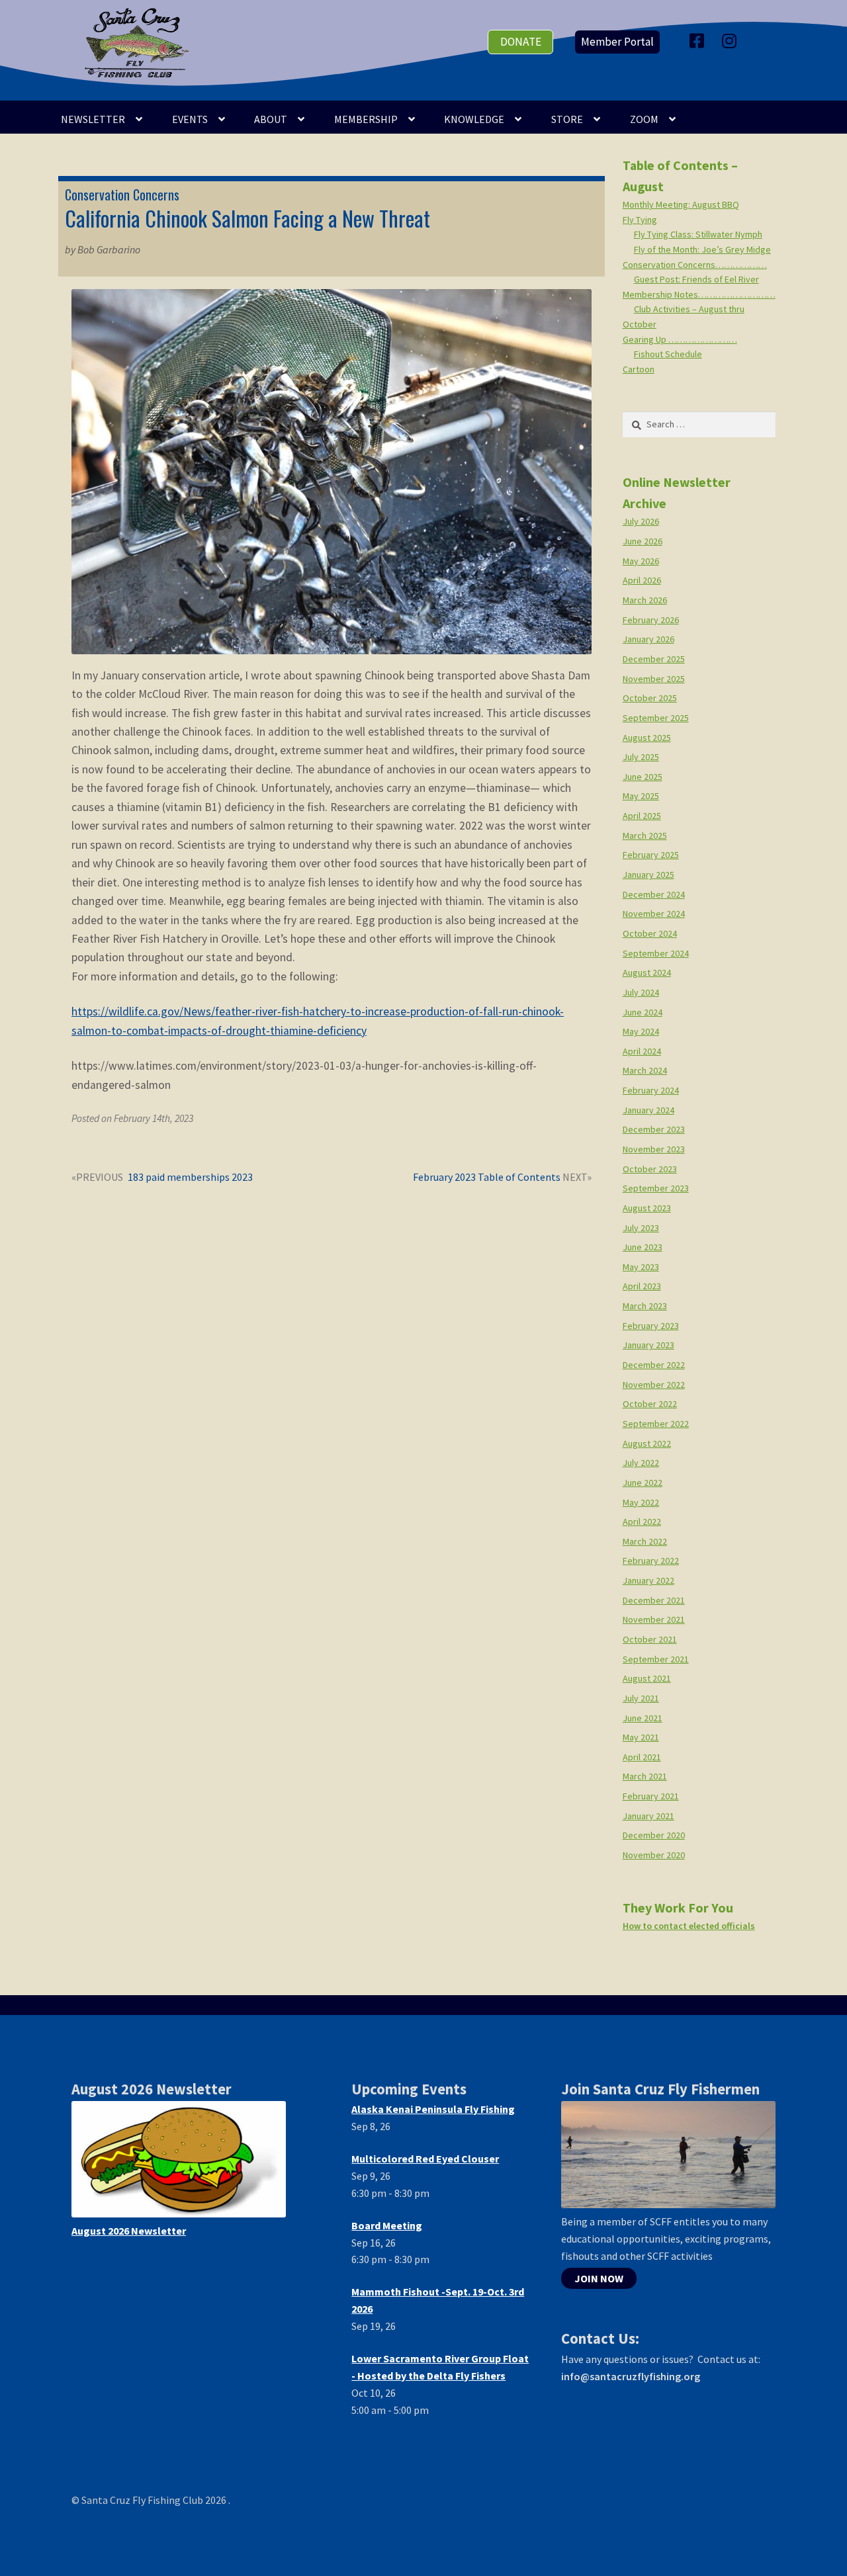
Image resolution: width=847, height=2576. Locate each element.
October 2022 (650, 1404)
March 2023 (645, 1306)
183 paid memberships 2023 (190, 1178)
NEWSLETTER (93, 119)
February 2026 (651, 620)
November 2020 (654, 1855)
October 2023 (650, 1169)
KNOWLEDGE (474, 119)
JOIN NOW (599, 2278)
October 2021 (650, 1639)
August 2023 (647, 1208)
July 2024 (641, 992)
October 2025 (650, 698)
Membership (366, 119)
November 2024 (654, 914)
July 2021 (641, 1698)
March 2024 (645, 1070)
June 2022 (643, 1482)
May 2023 (641, 1267)
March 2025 (645, 836)
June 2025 (643, 777)
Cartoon (639, 369)
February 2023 (651, 1326)
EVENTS (190, 119)
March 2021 (645, 1776)
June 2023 (643, 1247)
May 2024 (641, 1031)
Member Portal (617, 42)
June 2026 (643, 541)
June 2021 (643, 1718)
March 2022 (645, 1541)
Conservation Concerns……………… (695, 265)
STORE (567, 119)
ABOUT (271, 119)
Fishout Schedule (668, 354)
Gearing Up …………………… (680, 339)
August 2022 (647, 1443)
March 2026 (645, 600)
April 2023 (642, 1286)
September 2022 (656, 1424)
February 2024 (651, 1090)
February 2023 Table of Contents (487, 1178)
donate (521, 42)
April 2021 (642, 1757)
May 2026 (641, 561)
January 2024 (648, 1110)
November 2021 (654, 1619)
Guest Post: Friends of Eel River (696, 279)
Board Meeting (387, 2225)
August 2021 (647, 1678)
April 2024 (642, 1051)
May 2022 (641, 1502)
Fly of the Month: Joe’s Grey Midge (702, 249)
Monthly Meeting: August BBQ (681, 204)
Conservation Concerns (122, 194)
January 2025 (648, 875)
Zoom (644, 119)
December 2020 (654, 1835)
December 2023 (654, 1129)
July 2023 (641, 1228)
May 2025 (641, 796)
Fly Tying (640, 220)
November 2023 (654, 1149)
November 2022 (654, 1385)
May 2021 (641, 1737)
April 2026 (642, 580)
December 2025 (654, 659)
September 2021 (656, 1659)
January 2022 (648, 1580)
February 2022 (651, 1561)
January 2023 (648, 1345)
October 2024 (650, 933)
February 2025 (651, 855)
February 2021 (651, 1796)
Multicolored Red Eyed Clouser (425, 2159)
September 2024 (656, 953)
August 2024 (647, 972)
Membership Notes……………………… (699, 294)
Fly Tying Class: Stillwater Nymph (698, 234)
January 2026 (648, 639)
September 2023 (656, 1188)
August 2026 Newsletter (129, 2231)
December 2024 (654, 894)
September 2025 (656, 718)
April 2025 (642, 816)
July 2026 (641, 521)
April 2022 (642, 1522)
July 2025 (641, 757)
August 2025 (647, 738)
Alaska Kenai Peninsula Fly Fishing (433, 2109)
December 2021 (654, 1600)
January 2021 (648, 1816)
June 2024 (643, 1012)
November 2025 (654, 679)
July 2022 (641, 1463)
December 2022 (654, 1365)
